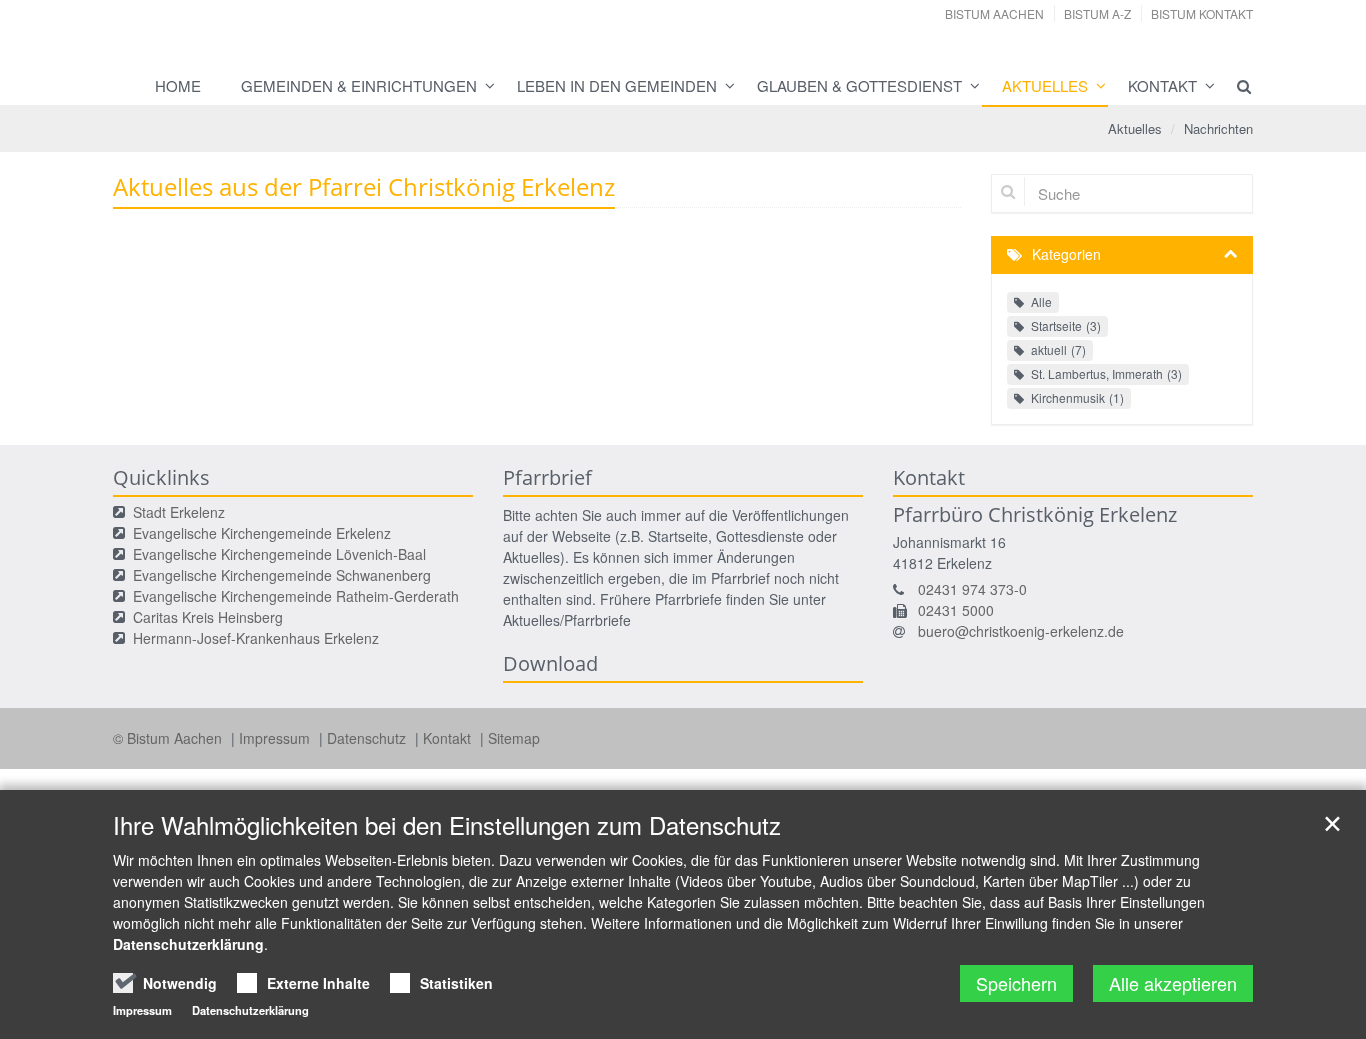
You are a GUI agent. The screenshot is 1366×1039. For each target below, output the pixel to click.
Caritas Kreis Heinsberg (208, 617)
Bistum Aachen (994, 13)
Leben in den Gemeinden (617, 85)
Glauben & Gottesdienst (859, 85)
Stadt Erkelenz (179, 512)
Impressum (276, 738)
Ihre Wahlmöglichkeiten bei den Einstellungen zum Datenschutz (447, 825)
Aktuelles (1045, 85)
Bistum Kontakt (1202, 13)
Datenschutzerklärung (188, 944)
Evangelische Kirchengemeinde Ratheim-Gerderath (296, 596)
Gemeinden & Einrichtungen (359, 85)
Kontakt (1162, 85)
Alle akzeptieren (1173, 983)
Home (178, 85)
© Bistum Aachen (169, 738)
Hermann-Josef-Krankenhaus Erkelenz (256, 638)
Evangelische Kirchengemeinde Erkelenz (262, 533)
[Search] (1235, 86)
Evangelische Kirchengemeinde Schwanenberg (282, 575)
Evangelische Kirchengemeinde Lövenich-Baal (279, 554)
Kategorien (1066, 254)
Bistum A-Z (1097, 13)
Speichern (1016, 983)
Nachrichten (1218, 128)
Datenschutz (368, 738)
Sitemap (514, 738)
